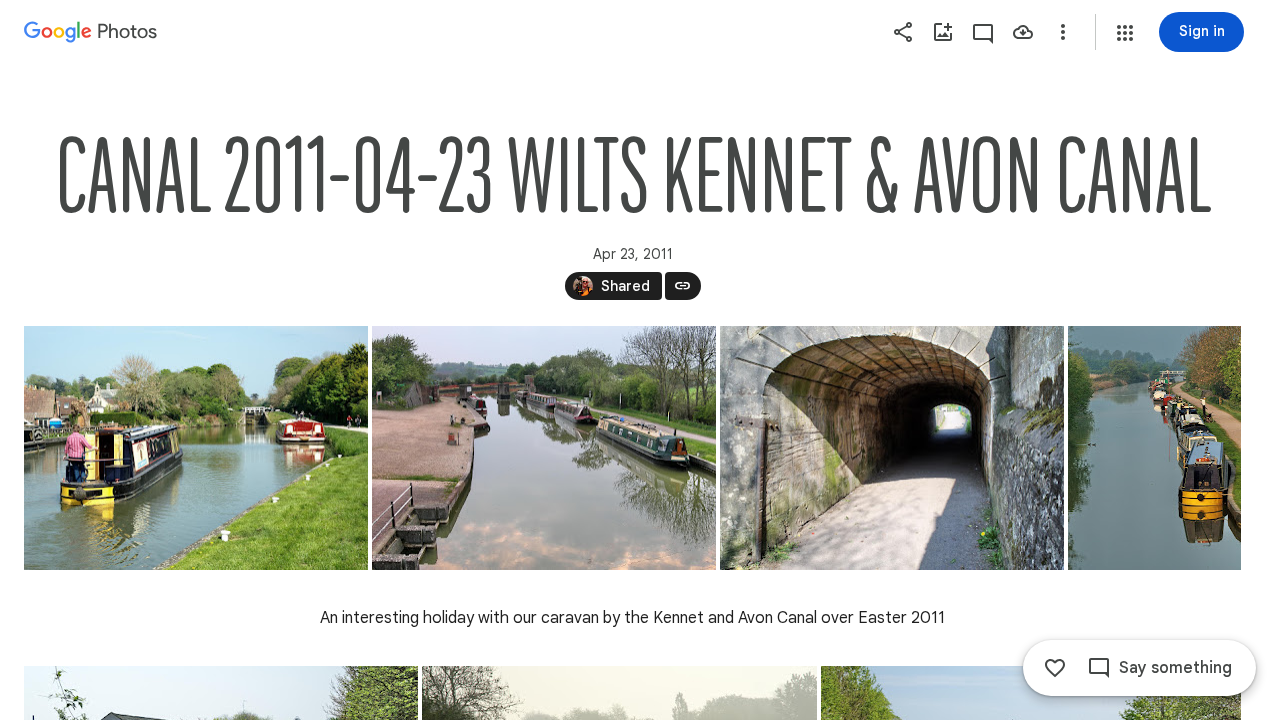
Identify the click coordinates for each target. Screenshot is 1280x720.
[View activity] (983, 32)
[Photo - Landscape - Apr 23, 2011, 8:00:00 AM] (196, 448)
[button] (1125, 33)
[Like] (1055, 668)
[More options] (1063, 32)
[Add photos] (943, 32)
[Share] (903, 32)
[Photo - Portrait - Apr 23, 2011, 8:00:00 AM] (1154, 448)
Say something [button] (1175, 668)
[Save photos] (1023, 32)
